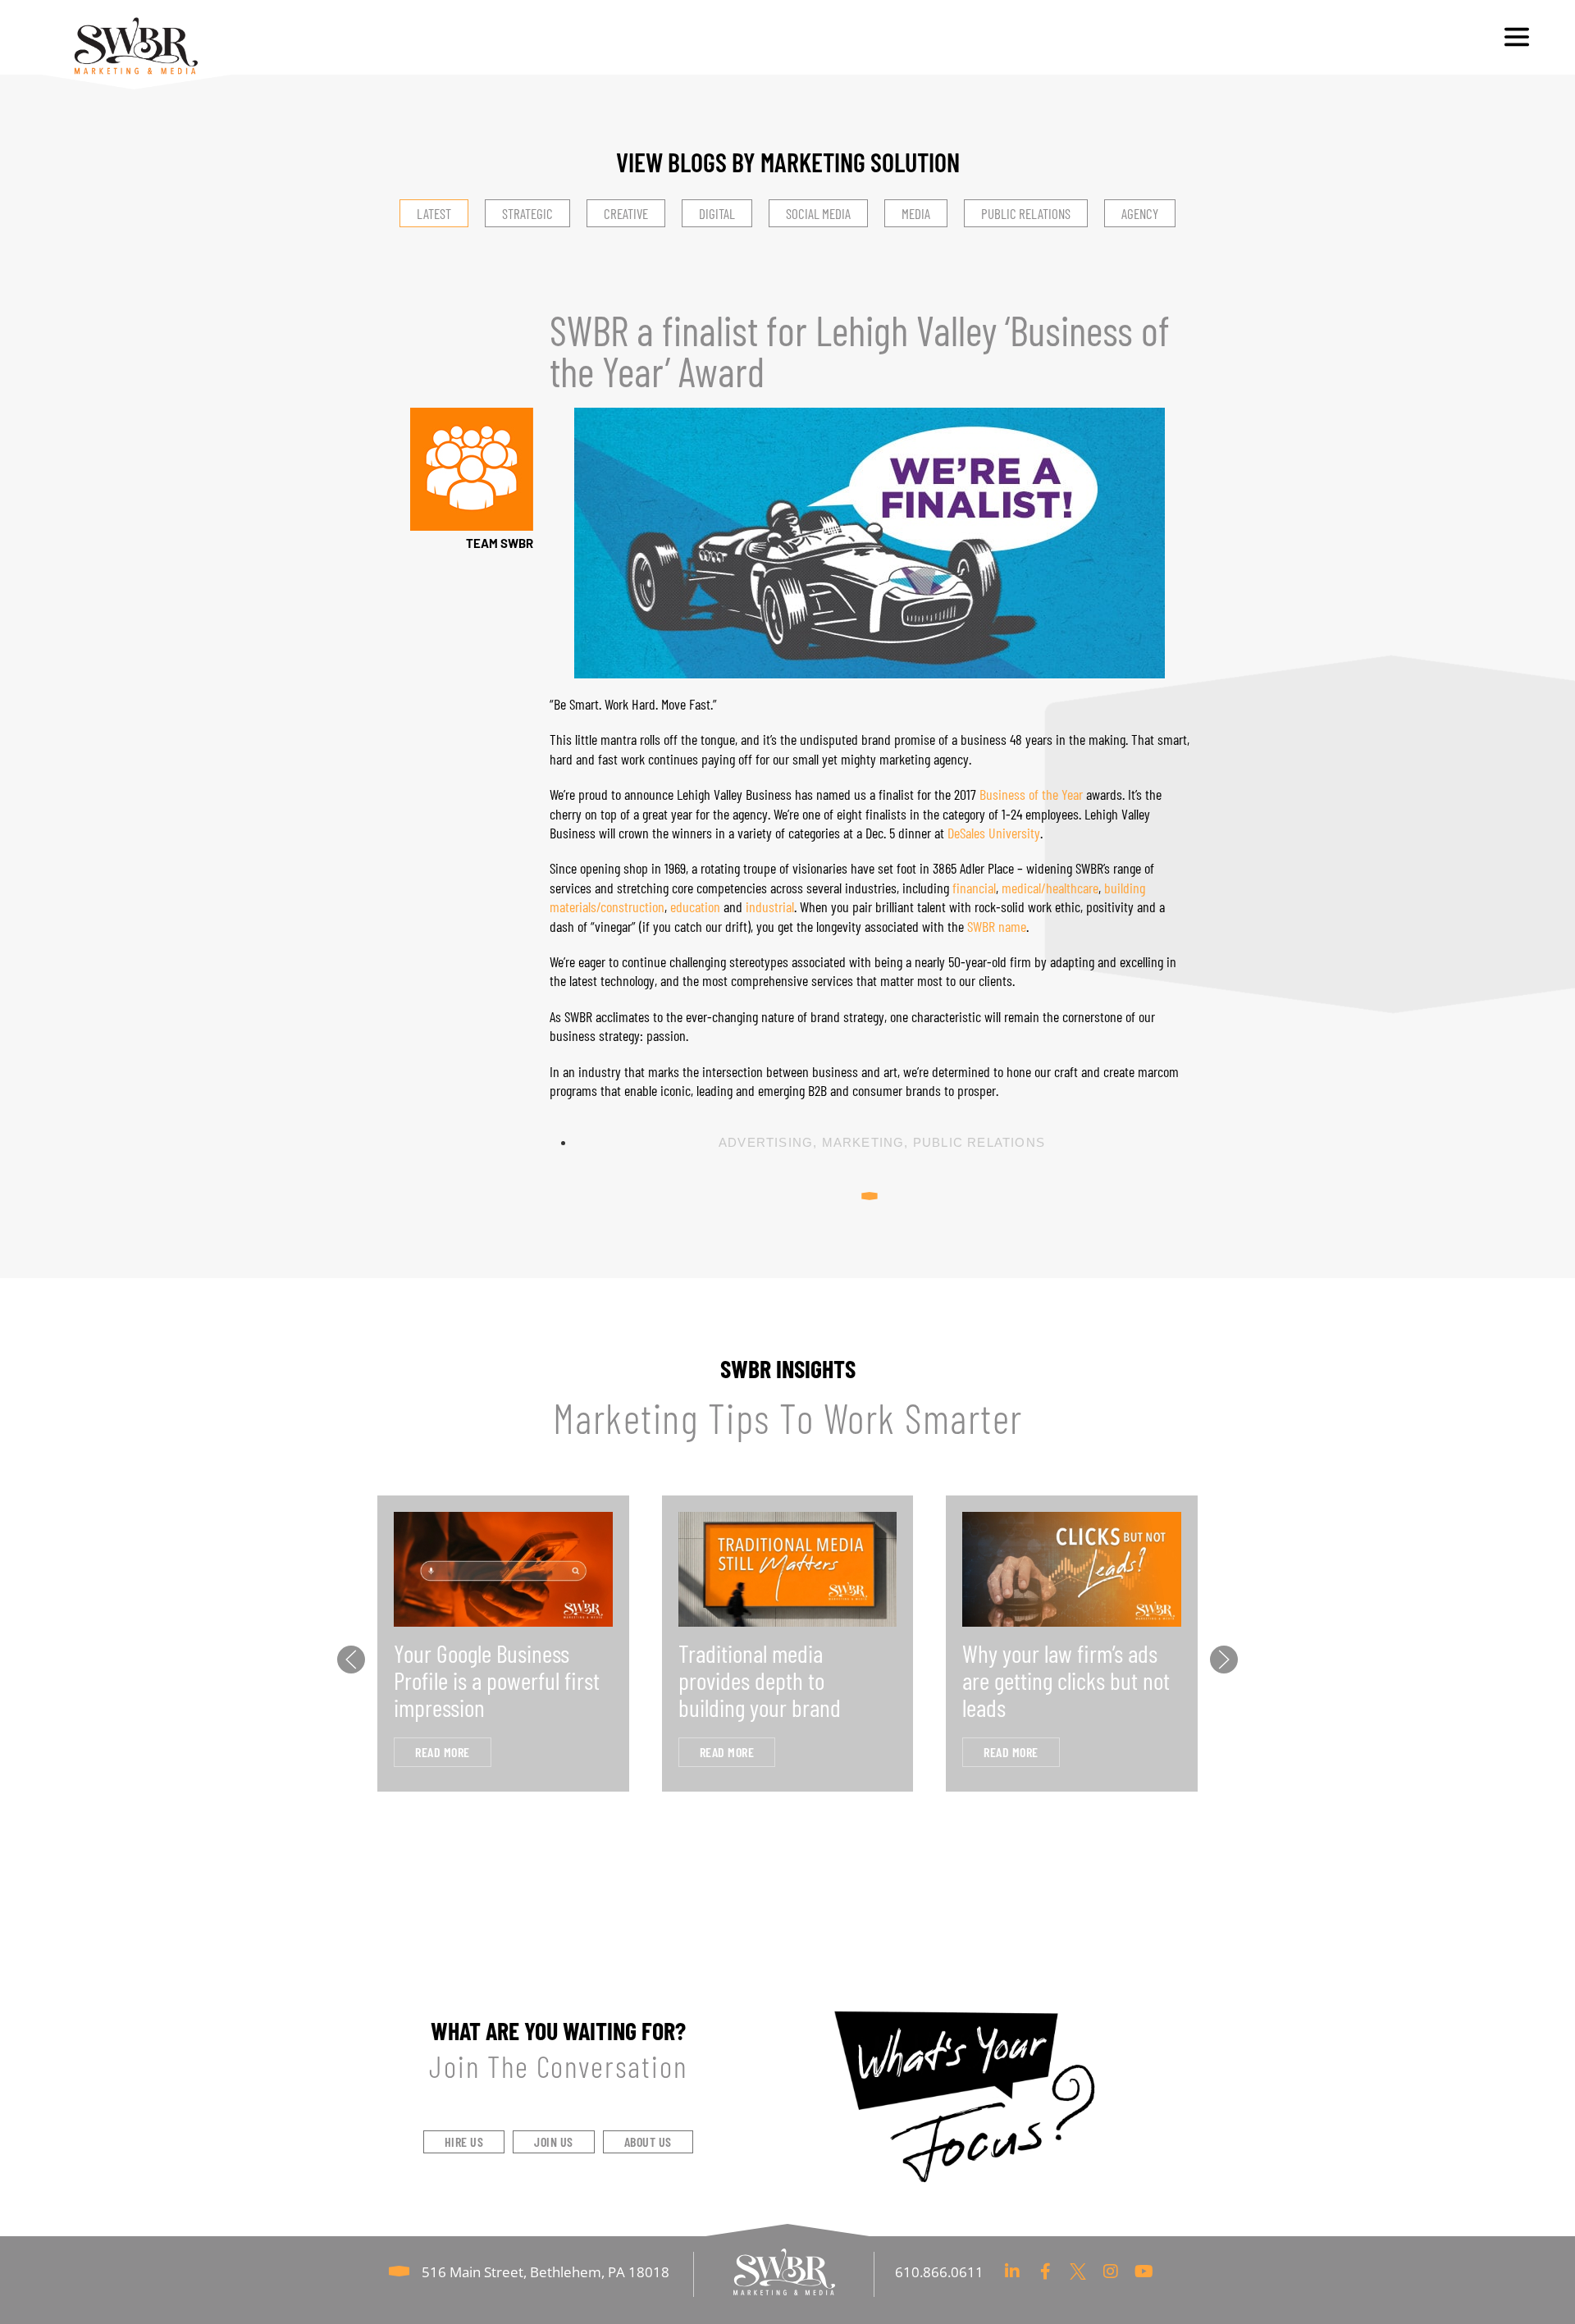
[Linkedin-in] (1012, 2271)
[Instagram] (1111, 2271)
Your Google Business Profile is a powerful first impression (497, 1680)
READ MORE (443, 1752)
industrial (770, 906)
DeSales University (994, 833)
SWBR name (997, 926)
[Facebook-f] (1045, 2271)
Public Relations (979, 1142)
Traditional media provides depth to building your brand (760, 1680)
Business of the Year (1031, 794)
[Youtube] (1144, 2271)
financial (974, 888)
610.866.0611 (939, 2272)
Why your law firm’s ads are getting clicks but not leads (1066, 1680)
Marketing (863, 1142)
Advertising (766, 1142)
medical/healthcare (1050, 888)
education (695, 906)
